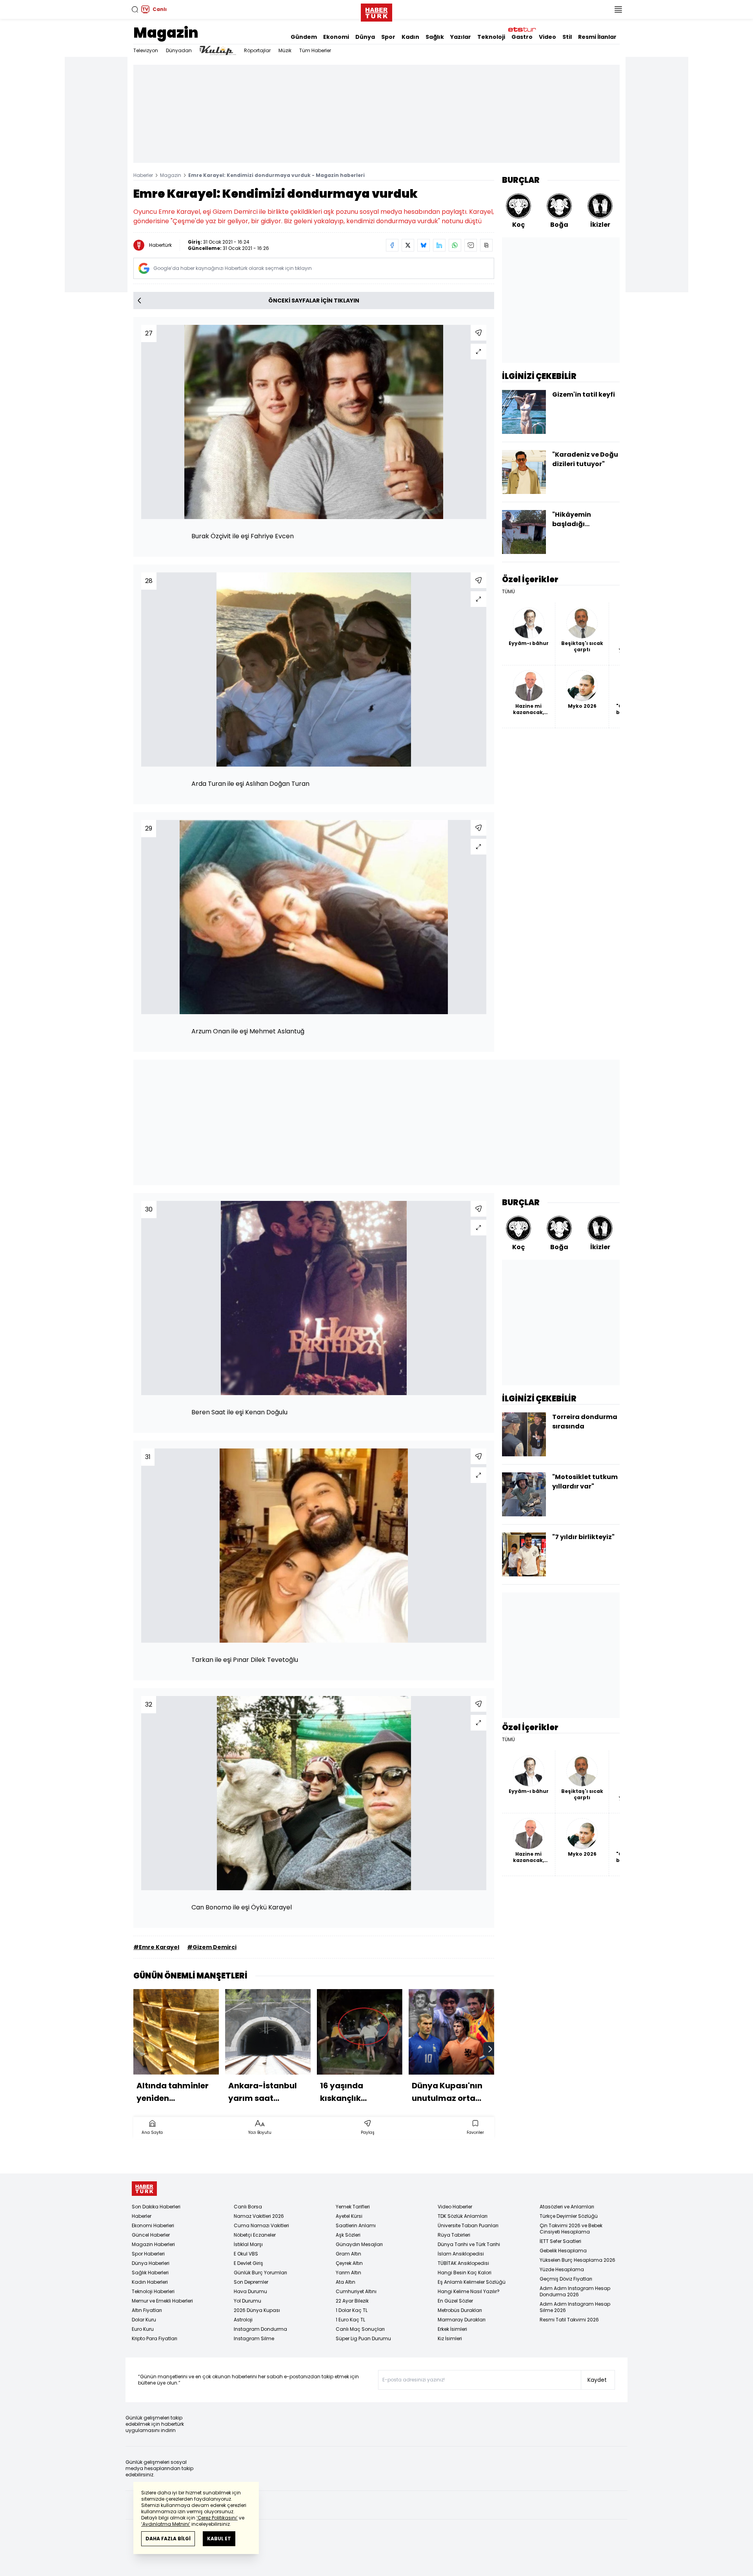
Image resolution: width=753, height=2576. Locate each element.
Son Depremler (251, 2282)
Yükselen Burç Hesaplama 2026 (577, 2260)
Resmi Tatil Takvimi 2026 (569, 2320)
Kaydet (597, 2380)
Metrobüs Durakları (460, 2310)
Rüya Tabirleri (454, 2235)
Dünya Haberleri (151, 2263)
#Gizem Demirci (212, 1947)
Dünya (365, 37)
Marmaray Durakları (462, 2320)
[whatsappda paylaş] (455, 245)
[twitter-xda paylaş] (408, 245)
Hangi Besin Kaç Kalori (465, 2273)
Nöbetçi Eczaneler (255, 2235)
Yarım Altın (348, 2273)
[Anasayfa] (144, 2189)
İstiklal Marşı (248, 2244)
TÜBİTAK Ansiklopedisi (463, 2263)
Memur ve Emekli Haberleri (162, 2301)
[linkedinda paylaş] (439, 245)
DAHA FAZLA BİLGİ (168, 2539)
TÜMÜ (508, 592)
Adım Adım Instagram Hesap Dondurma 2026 (575, 2291)
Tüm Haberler (315, 50)
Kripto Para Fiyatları (155, 2338)
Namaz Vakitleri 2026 (259, 2216)
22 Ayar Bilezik (352, 2301)
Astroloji (243, 2320)
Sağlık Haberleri (150, 2273)
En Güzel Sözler (455, 2301)
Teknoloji (491, 37)
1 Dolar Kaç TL (352, 2310)
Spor (388, 37)
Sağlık (435, 37)
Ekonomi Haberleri (153, 2225)
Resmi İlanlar (597, 37)
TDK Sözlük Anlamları (463, 2216)
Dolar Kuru (144, 2320)
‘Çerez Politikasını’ (217, 2518)
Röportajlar (257, 50)
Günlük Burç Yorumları (260, 2273)
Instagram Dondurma (260, 2329)
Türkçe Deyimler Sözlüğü (569, 2216)
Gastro (522, 37)
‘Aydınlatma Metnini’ (166, 2524)
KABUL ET (219, 2539)
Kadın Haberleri (150, 2282)
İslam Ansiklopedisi (461, 2254)
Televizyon (146, 50)
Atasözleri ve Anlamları (567, 2207)
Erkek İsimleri (452, 2329)
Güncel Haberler (151, 2235)
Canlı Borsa (248, 2207)
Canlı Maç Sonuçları (360, 2329)
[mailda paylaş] (471, 245)
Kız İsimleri (450, 2338)
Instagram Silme (254, 2338)
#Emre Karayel (156, 1947)
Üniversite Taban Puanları (468, 2225)
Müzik (285, 50)
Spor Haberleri (148, 2254)
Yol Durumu (247, 2301)
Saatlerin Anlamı (356, 2225)
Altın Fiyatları (147, 2310)
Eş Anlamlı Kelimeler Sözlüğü (472, 2282)
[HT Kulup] (218, 51)
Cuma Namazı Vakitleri (261, 2225)
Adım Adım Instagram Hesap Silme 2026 (575, 2307)
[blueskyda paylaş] (424, 245)
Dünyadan (179, 50)
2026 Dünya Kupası (257, 2310)
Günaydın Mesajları (359, 2244)
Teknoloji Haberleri (153, 2291)
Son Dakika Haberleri (156, 2207)
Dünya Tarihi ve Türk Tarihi (469, 2244)
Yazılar (461, 37)
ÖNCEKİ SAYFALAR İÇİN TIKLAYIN (314, 301)
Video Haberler (455, 2207)
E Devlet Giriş (248, 2263)
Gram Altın (348, 2254)
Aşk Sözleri (348, 2235)
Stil (567, 37)
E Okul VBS (246, 2254)
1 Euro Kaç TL (350, 2320)
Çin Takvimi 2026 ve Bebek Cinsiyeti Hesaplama (571, 2229)
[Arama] (135, 9)
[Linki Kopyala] (486, 245)
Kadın (410, 37)
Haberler (143, 175)
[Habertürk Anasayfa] (376, 11)
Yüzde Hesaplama (562, 2269)
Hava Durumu (250, 2291)
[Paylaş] (478, 333)
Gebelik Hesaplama (563, 2251)
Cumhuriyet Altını (356, 2291)
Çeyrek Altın (349, 2263)
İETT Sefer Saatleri (560, 2241)
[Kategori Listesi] (618, 9)
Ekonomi (336, 37)
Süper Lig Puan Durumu (363, 2338)
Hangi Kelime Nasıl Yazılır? (469, 2291)
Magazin (166, 33)
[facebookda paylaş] (392, 245)
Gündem (304, 37)
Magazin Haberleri (153, 2244)
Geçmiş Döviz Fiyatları (566, 2279)
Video (547, 37)
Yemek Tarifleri (353, 2207)
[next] (490, 2049)
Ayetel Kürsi (349, 2216)
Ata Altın (346, 2282)
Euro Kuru (143, 2329)
